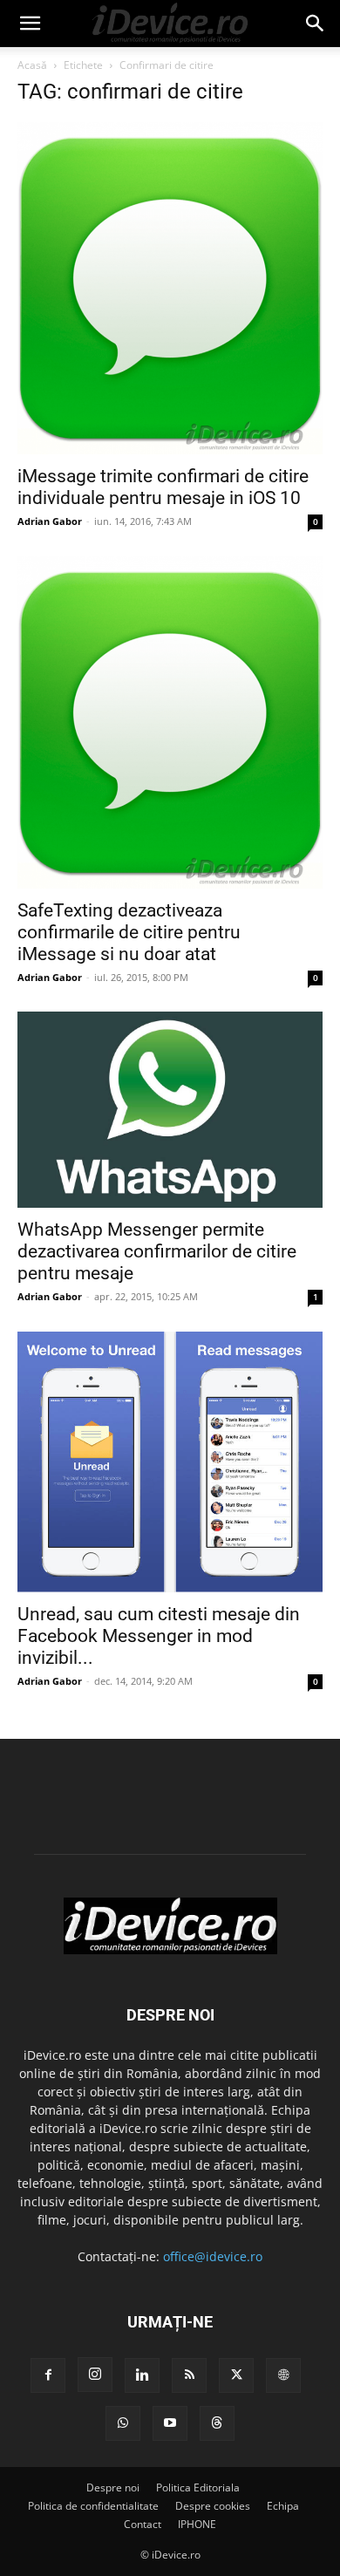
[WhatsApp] (123, 2423)
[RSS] (189, 2375)
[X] (236, 2375)
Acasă (32, 65)
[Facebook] (48, 2375)
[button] (30, 24)
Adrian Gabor (50, 521)
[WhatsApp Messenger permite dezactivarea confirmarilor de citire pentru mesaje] (170, 1110)
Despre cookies (213, 2506)
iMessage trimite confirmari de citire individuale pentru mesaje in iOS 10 (163, 487)
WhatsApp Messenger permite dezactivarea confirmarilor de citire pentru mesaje (157, 1251)
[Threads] (217, 2423)
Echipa (283, 2506)
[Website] (283, 2375)
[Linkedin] (142, 2375)
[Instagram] (95, 2375)
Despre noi (113, 2487)
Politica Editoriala (198, 2487)
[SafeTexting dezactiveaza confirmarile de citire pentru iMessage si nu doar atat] (170, 722)
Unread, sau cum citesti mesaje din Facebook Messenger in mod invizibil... (159, 1636)
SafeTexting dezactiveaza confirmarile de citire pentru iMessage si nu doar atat (129, 931)
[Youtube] (170, 2423)
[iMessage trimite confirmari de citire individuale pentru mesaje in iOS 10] (170, 288)
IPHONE (197, 2524)
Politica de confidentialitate (93, 2506)
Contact (143, 2524)
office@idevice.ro (213, 2256)
